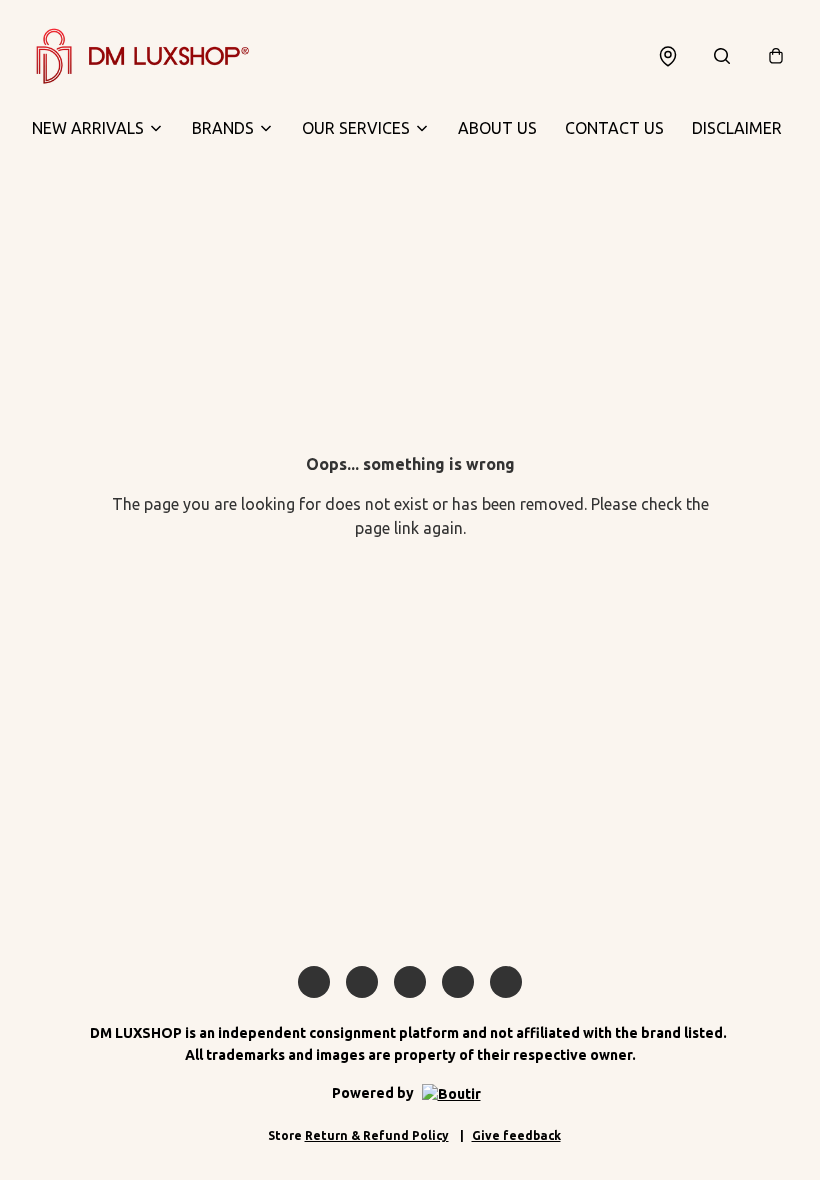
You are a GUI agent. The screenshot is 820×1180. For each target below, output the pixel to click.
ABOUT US (497, 128)
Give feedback (516, 1135)
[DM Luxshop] (142, 56)
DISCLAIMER (737, 128)
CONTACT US (614, 128)
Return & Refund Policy (377, 1135)
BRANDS (223, 128)
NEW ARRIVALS (88, 128)
